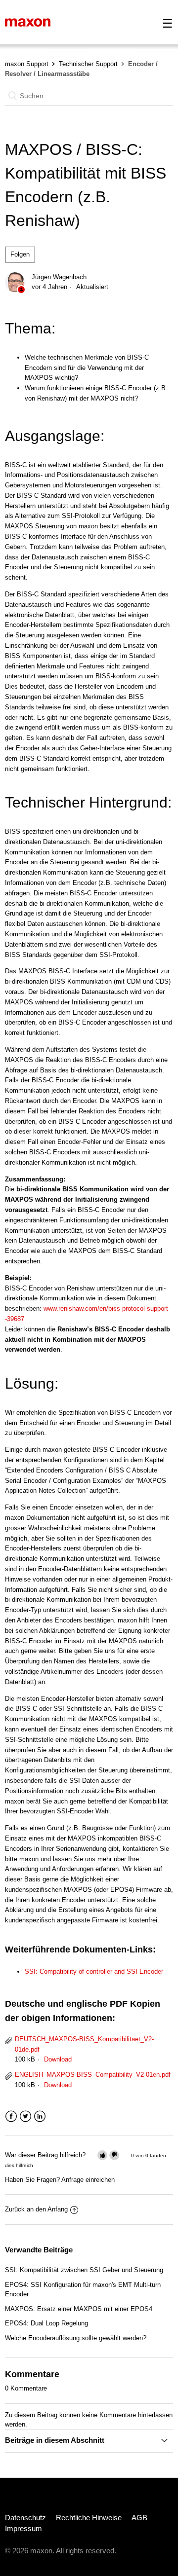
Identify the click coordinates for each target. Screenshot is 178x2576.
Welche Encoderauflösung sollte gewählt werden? (76, 2338)
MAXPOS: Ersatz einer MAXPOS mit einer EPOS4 (79, 2309)
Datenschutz (25, 2518)
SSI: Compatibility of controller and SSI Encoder (94, 1971)
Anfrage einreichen (88, 2180)
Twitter (25, 2116)
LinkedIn (40, 2116)
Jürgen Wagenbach (59, 277)
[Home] (28, 22)
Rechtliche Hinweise (89, 2518)
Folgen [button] (20, 254)
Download (58, 2059)
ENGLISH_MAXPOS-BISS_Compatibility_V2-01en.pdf (93, 2075)
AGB (139, 2518)
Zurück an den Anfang (36, 2209)
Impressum (23, 2528)
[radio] (102, 2155)
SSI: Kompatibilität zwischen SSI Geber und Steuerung (84, 2270)
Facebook (11, 2116)
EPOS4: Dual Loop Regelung (46, 2323)
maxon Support (27, 64)
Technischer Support (88, 64)
